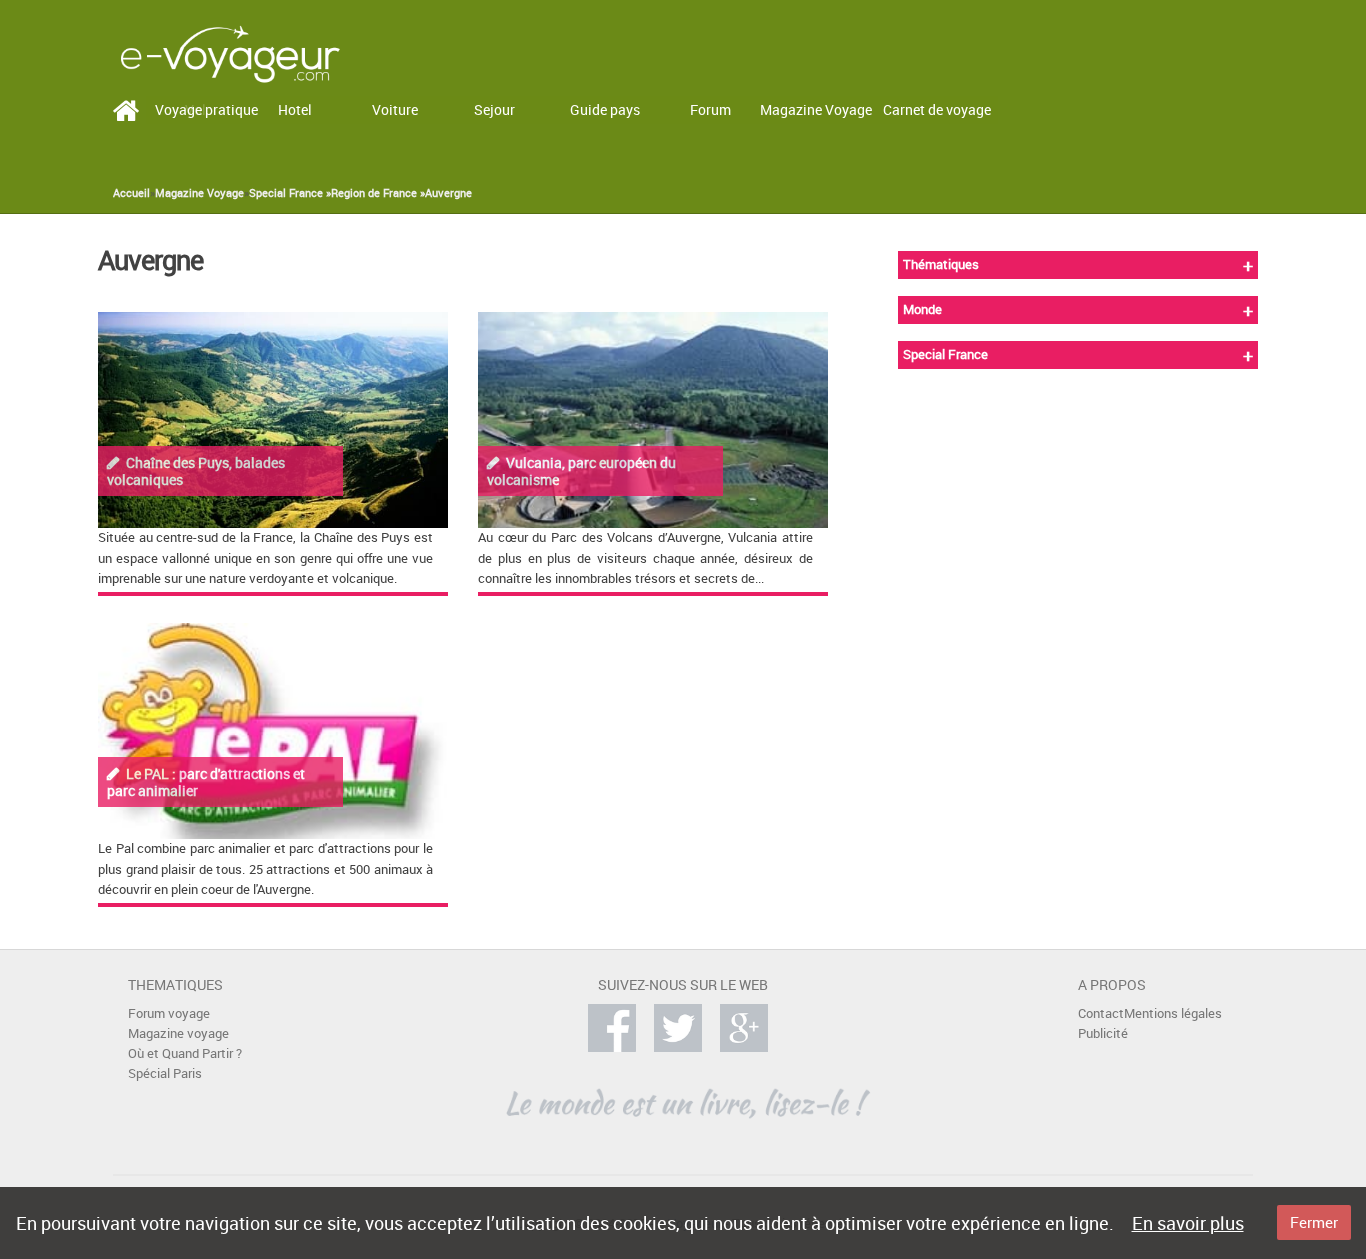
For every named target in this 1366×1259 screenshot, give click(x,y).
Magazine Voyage (816, 109)
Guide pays (605, 109)
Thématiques (941, 264)
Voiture (395, 109)
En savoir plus (1188, 1223)
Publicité (1103, 1033)
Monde (922, 309)
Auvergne (448, 193)
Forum (710, 109)
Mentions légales (1173, 1013)
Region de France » (378, 193)
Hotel (295, 109)
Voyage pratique (206, 109)
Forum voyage (169, 1013)
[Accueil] (230, 52)
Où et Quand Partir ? (185, 1053)
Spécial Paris (165, 1073)
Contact (1101, 1013)
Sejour (494, 109)
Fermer (1314, 1222)
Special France (945, 354)
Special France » (290, 193)
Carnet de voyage (937, 109)
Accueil (131, 193)
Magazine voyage (178, 1033)
